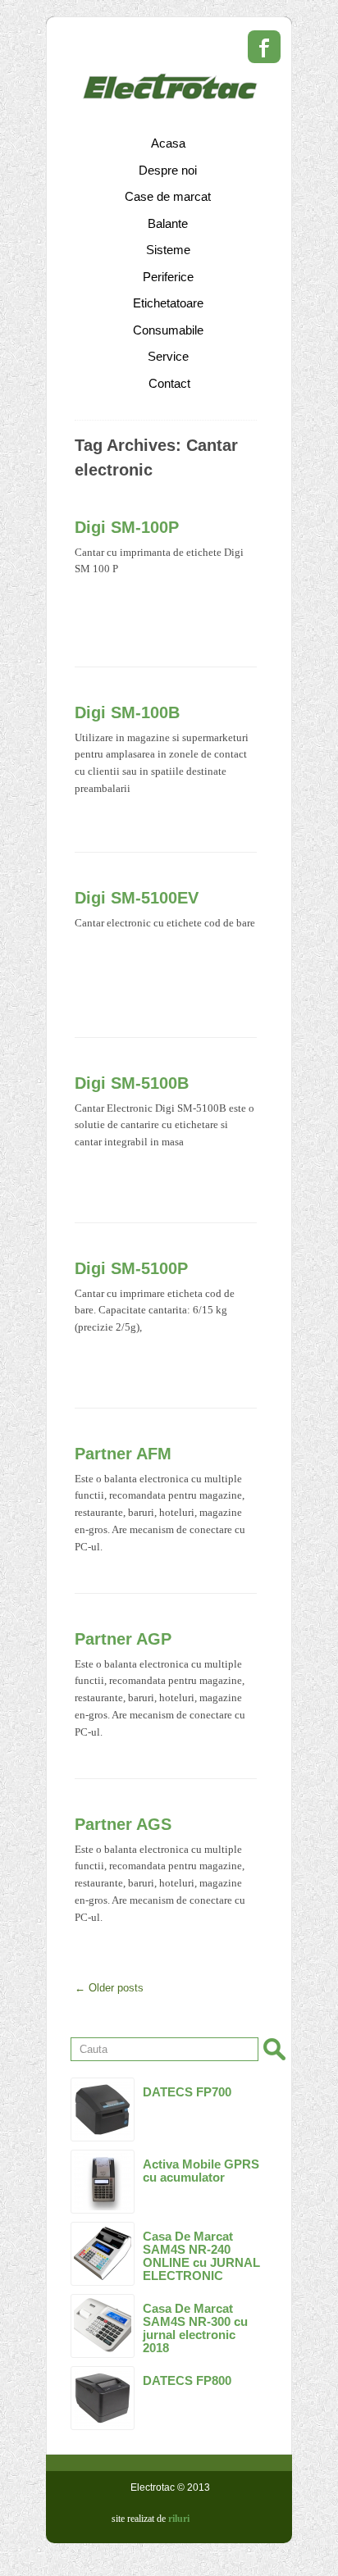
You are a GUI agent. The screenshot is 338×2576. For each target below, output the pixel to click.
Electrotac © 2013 (170, 2487)
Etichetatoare (168, 303)
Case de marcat (168, 196)
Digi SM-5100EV (137, 898)
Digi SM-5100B (132, 1083)
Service (168, 356)
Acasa (168, 143)
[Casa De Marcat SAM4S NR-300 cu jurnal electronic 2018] (103, 2326)
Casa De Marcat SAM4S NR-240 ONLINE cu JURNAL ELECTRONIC (201, 2256)
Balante (168, 223)
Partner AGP (123, 1639)
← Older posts (109, 1988)
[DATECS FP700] (103, 2109)
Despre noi (168, 170)
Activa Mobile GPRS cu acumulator (201, 2171)
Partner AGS (123, 1824)
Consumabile (168, 330)
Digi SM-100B (127, 712)
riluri (179, 2519)
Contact (169, 383)
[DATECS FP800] (103, 2398)
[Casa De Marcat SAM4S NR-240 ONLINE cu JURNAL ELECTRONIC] (103, 2254)
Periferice (168, 277)
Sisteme (168, 250)
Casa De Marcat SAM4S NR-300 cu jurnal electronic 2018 (195, 2328)
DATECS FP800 (187, 2380)
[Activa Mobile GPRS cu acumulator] (103, 2182)
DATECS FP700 (187, 2092)
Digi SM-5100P (131, 1268)
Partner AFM (123, 1454)
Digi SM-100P (127, 527)
